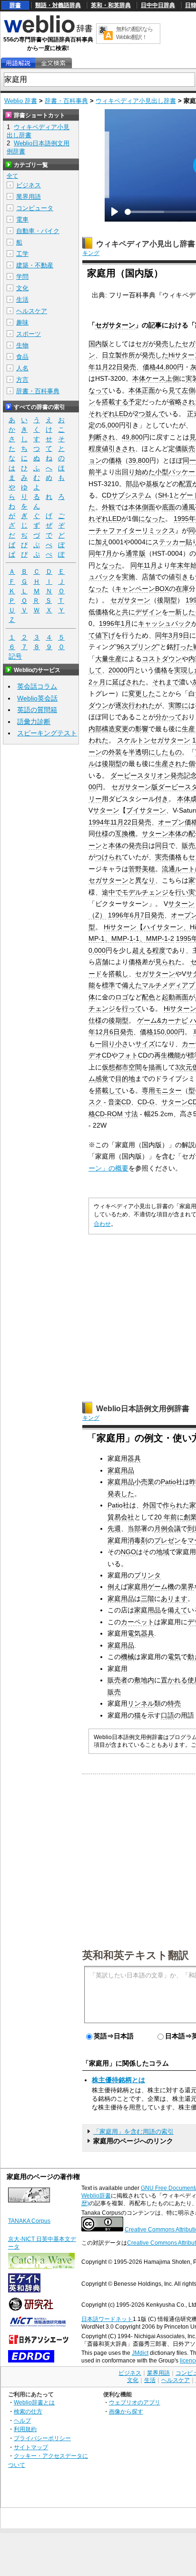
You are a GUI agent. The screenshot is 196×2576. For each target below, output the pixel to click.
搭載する (115, 402)
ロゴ (122, 997)
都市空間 (128, 1067)
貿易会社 (121, 1517)
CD (107, 495)
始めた (145, 472)
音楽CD (119, 1102)
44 (160, 367)
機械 (127, 1657)
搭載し (118, 974)
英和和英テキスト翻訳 (136, 1955)
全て (12, 176)
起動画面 (175, 997)
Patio (168, 1482)
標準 (108, 985)
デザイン (148, 612)
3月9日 (179, 635)
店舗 (148, 577)
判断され (102, 437)
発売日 (138, 845)
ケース (156, 378)
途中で (112, 892)
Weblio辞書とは (34, 2402)
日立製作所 (118, 355)
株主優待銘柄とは (118, 2080)
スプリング (141, 647)
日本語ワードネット (107, 2319)
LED (122, 414)
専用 (148, 1090)
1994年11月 (106, 822)
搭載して (108, 1090)
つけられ (108, 857)
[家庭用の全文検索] (53, 63)
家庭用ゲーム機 (151, 1587)
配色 (148, 997)
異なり (145, 880)
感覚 (102, 1079)
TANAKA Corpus (29, 2221)
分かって (168, 717)
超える (142, 950)
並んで (155, 414)
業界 (187, 1587)
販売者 (118, 1680)
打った (183, 647)
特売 (174, 1703)
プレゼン (167, 1540)
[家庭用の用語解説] (18, 63)
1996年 (110, 623)
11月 (150, 565)
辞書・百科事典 (66, 101)
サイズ (145, 1044)
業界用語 (29, 197)
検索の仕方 (28, 2411)
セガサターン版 (135, 787)
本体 (139, 378)
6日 (115, 1032)
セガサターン (115, 325)
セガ (142, 344)
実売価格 (168, 857)
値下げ (105, 635)
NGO (128, 1552)
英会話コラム (37, 686)
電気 (174, 1657)
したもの (168, 752)
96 (120, 647)
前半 (95, 472)
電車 (22, 219)
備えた (132, 985)
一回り (105, 1044)
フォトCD (133, 1055)
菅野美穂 (142, 869)
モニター (168, 1090)
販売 (114, 1692)
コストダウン (162, 659)
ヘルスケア (32, 311)
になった (152, 519)
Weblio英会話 (37, 698)
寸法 (131, 1114)
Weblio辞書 (96, 2196)
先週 (114, 1528)
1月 (126, 623)
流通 (168, 869)
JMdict (140, 2353)
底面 (168, 507)
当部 (134, 1528)
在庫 (182, 589)
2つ (140, 414)
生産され (168, 764)
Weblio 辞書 (21, 101)
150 (159, 1032)
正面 (148, 390)
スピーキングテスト (47, 733)
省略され (182, 402)
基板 (152, 484)
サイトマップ (31, 2447)
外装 (115, 752)
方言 (22, 380)
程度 (95, 448)
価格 (149, 367)
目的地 (125, 1079)
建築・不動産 (35, 265)
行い (182, 892)
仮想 (108, 1067)
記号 (15, 656)
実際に (178, 705)
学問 (22, 277)
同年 (137, 565)
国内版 (98, 344)
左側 (188, 390)
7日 (146, 915)
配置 (186, 484)
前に (177, 1517)
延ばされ (126, 682)
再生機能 (167, 1055)
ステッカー (169, 542)
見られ (165, 962)
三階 (147, 1599)
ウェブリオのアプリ (135, 2402)
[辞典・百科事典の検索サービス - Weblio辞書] (48, 31)
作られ (173, 1505)
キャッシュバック (165, 623)
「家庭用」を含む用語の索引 (133, 2132)
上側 (172, 378)
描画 (155, 1067)
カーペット (137, 1622)
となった (108, 565)
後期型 (167, 600)
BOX (162, 589)
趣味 (22, 322)
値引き (178, 577)
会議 (174, 1528)
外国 (149, 1505)
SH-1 (166, 495)
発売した (168, 344)
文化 (22, 288)
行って (132, 1008)
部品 (132, 484)
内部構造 (102, 729)
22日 (116, 367)
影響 (142, 729)
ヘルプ (22, 2420)
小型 (162, 472)
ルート (185, 869)
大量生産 (108, 659)
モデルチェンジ (145, 892)
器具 (134, 1458)
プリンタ (147, 1575)
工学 (22, 254)
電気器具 (141, 1633)
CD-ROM (109, 1114)
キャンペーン (135, 589)
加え (102, 542)
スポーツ (29, 334)
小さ (122, 1044)
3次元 (184, 1067)
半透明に (142, 752)
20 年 (162, 1517)
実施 (128, 577)
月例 (161, 1528)
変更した (142, 693)
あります (174, 1599)
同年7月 (100, 553)
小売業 (144, 1482)
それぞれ (102, 414)
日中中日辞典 (158, 5)
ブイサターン (146, 810)
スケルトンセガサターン (154, 740)
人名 (22, 368)
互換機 (125, 834)
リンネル (141, 1703)
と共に (125, 612)
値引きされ (118, 448)
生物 (22, 345)
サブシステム (131, 495)
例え (114, 1587)
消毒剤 (137, 1540)
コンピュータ (35, 208)
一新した (182, 612)
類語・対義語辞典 (58, 5)
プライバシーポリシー (42, 2438)
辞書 (15, 5)
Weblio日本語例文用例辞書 (143, 1409)
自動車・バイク (38, 231)
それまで (166, 682)
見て (175, 390)
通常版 (136, 553)
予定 (135, 402)
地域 (163, 1552)
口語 (167, 1715)
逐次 (122, 705)
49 (126, 437)
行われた (142, 705)
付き (162, 799)
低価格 (98, 612)
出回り (125, 472)
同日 (162, 845)
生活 (22, 300)
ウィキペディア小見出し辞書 (136, 101)
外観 (108, 507)
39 (132, 460)
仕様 (102, 834)
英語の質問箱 (37, 710)
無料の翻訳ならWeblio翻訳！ (134, 33)
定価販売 (182, 448)
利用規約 (25, 2429)
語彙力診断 (34, 722)
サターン (106, 810)
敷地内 (144, 1680)
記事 (155, 325)
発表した (121, 1494)
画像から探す (126, 2411)
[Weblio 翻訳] (106, 34)
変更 (122, 729)
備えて (177, 1610)
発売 (129, 367)
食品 (22, 357)
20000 (118, 670)
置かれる (174, 1680)
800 (171, 367)
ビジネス (29, 185)
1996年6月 (124, 915)
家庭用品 (121, 1470)
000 (113, 425)
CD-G (146, 1102)
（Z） (97, 915)
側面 (148, 507)
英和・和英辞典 (111, 5)
